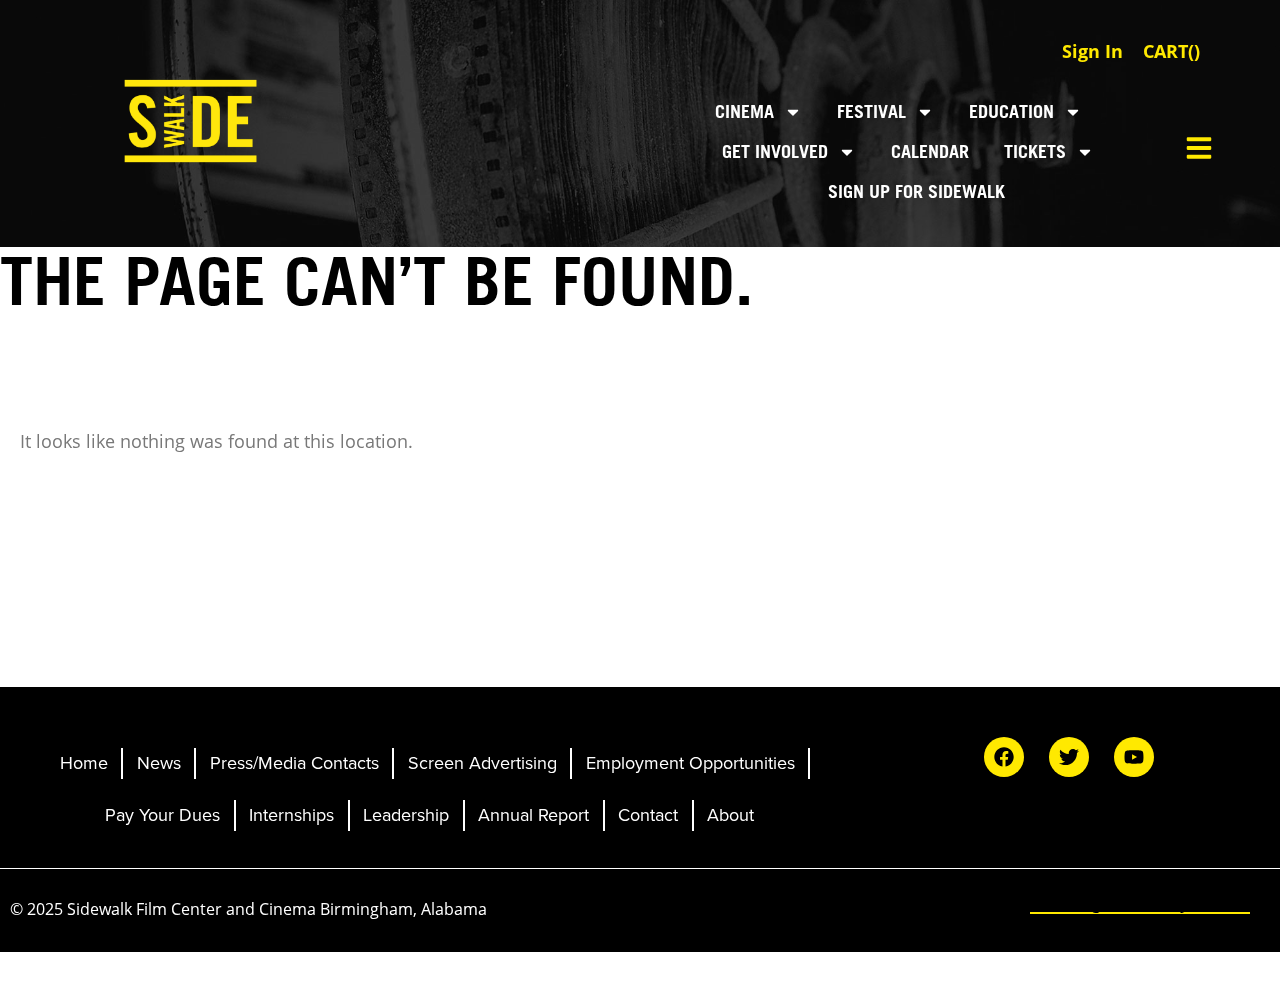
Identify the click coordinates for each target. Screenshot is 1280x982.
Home (84, 763)
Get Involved (775, 151)
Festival (871, 111)
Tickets (1035, 151)
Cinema (744, 111)
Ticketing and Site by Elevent (1140, 903)
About (730, 815)
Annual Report (533, 815)
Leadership (406, 815)
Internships (291, 815)
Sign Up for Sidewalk (916, 191)
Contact (648, 815)
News (159, 763)
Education (1011, 111)
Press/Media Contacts (294, 763)
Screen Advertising (482, 763)
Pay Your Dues (162, 815)
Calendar (930, 151)
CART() (1171, 51)
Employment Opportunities (690, 763)
